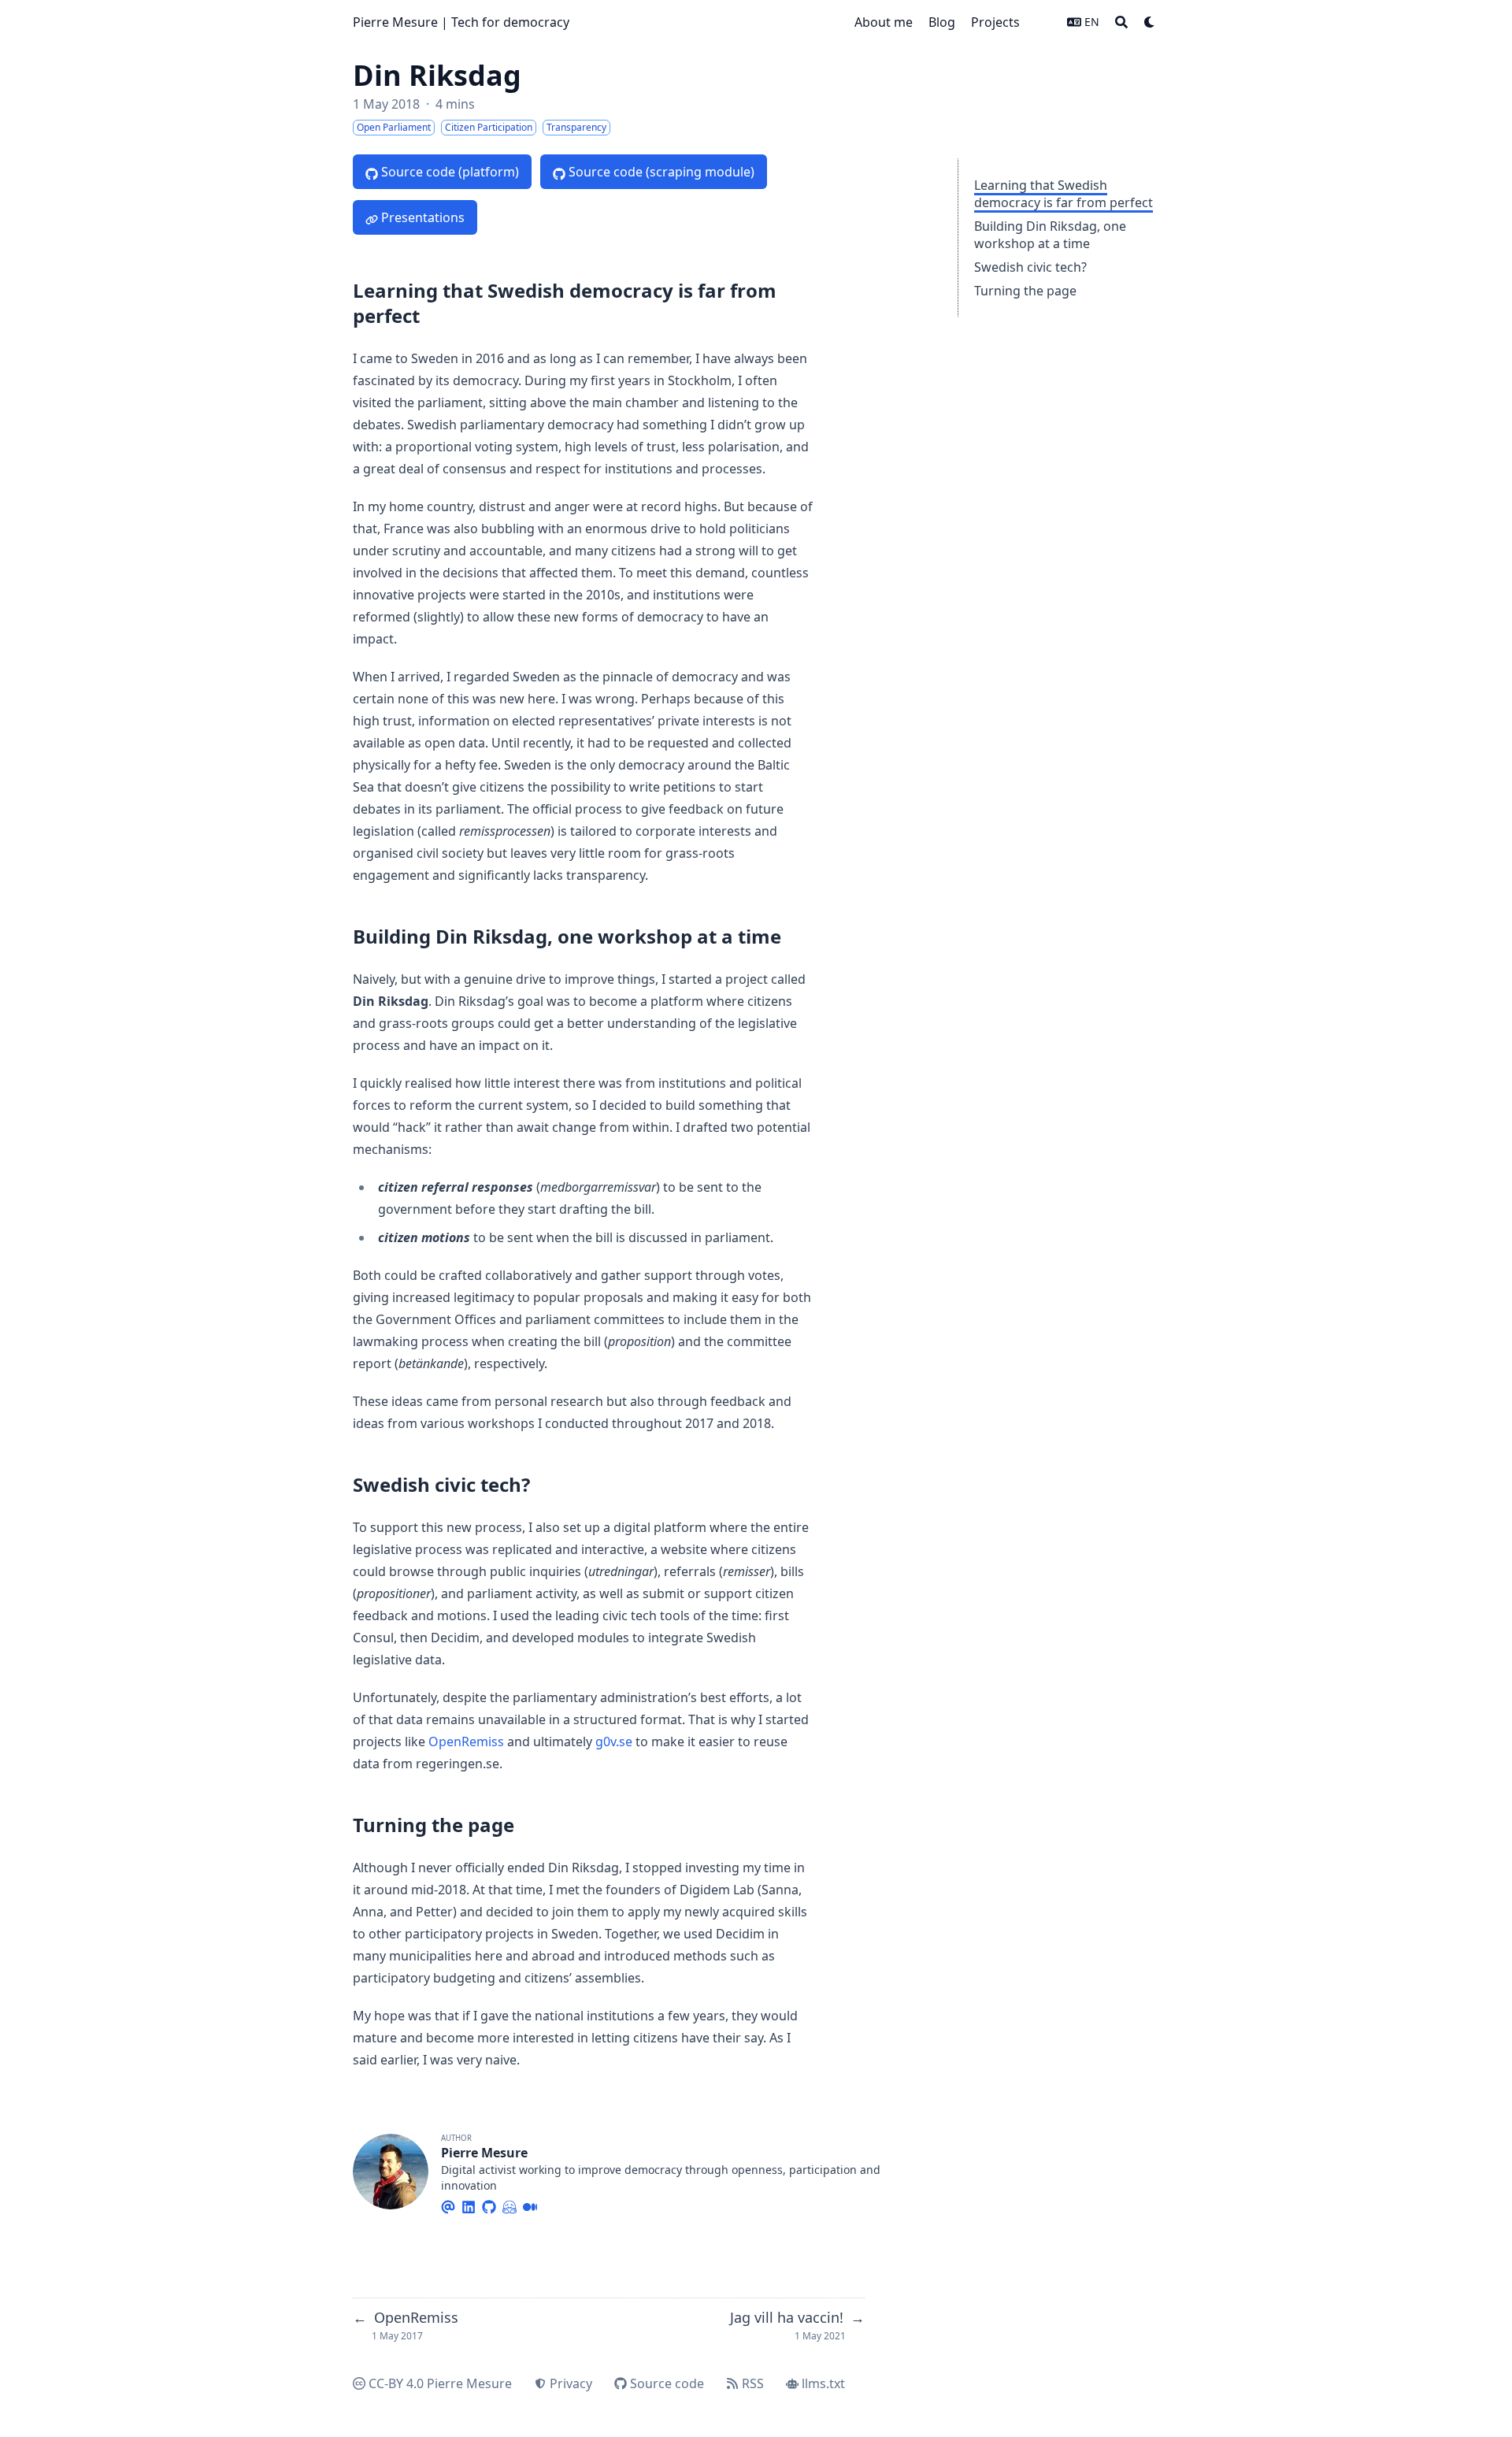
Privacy (571, 2383)
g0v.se (614, 1742)
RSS (753, 2383)
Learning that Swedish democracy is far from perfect (1064, 194)
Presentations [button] (423, 217)
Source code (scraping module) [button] (661, 172)
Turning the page (1025, 291)
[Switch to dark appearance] (1150, 22)
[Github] (489, 2205)
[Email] (448, 2205)
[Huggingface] (510, 2205)
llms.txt (823, 2383)
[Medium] (530, 2205)
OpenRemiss (466, 1742)
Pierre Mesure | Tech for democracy (461, 22)
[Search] (1121, 22)
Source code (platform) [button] (450, 172)
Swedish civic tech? (1030, 267)
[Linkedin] (469, 2205)
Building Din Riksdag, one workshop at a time (1050, 235)
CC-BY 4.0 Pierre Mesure (440, 2383)
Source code (667, 2383)
